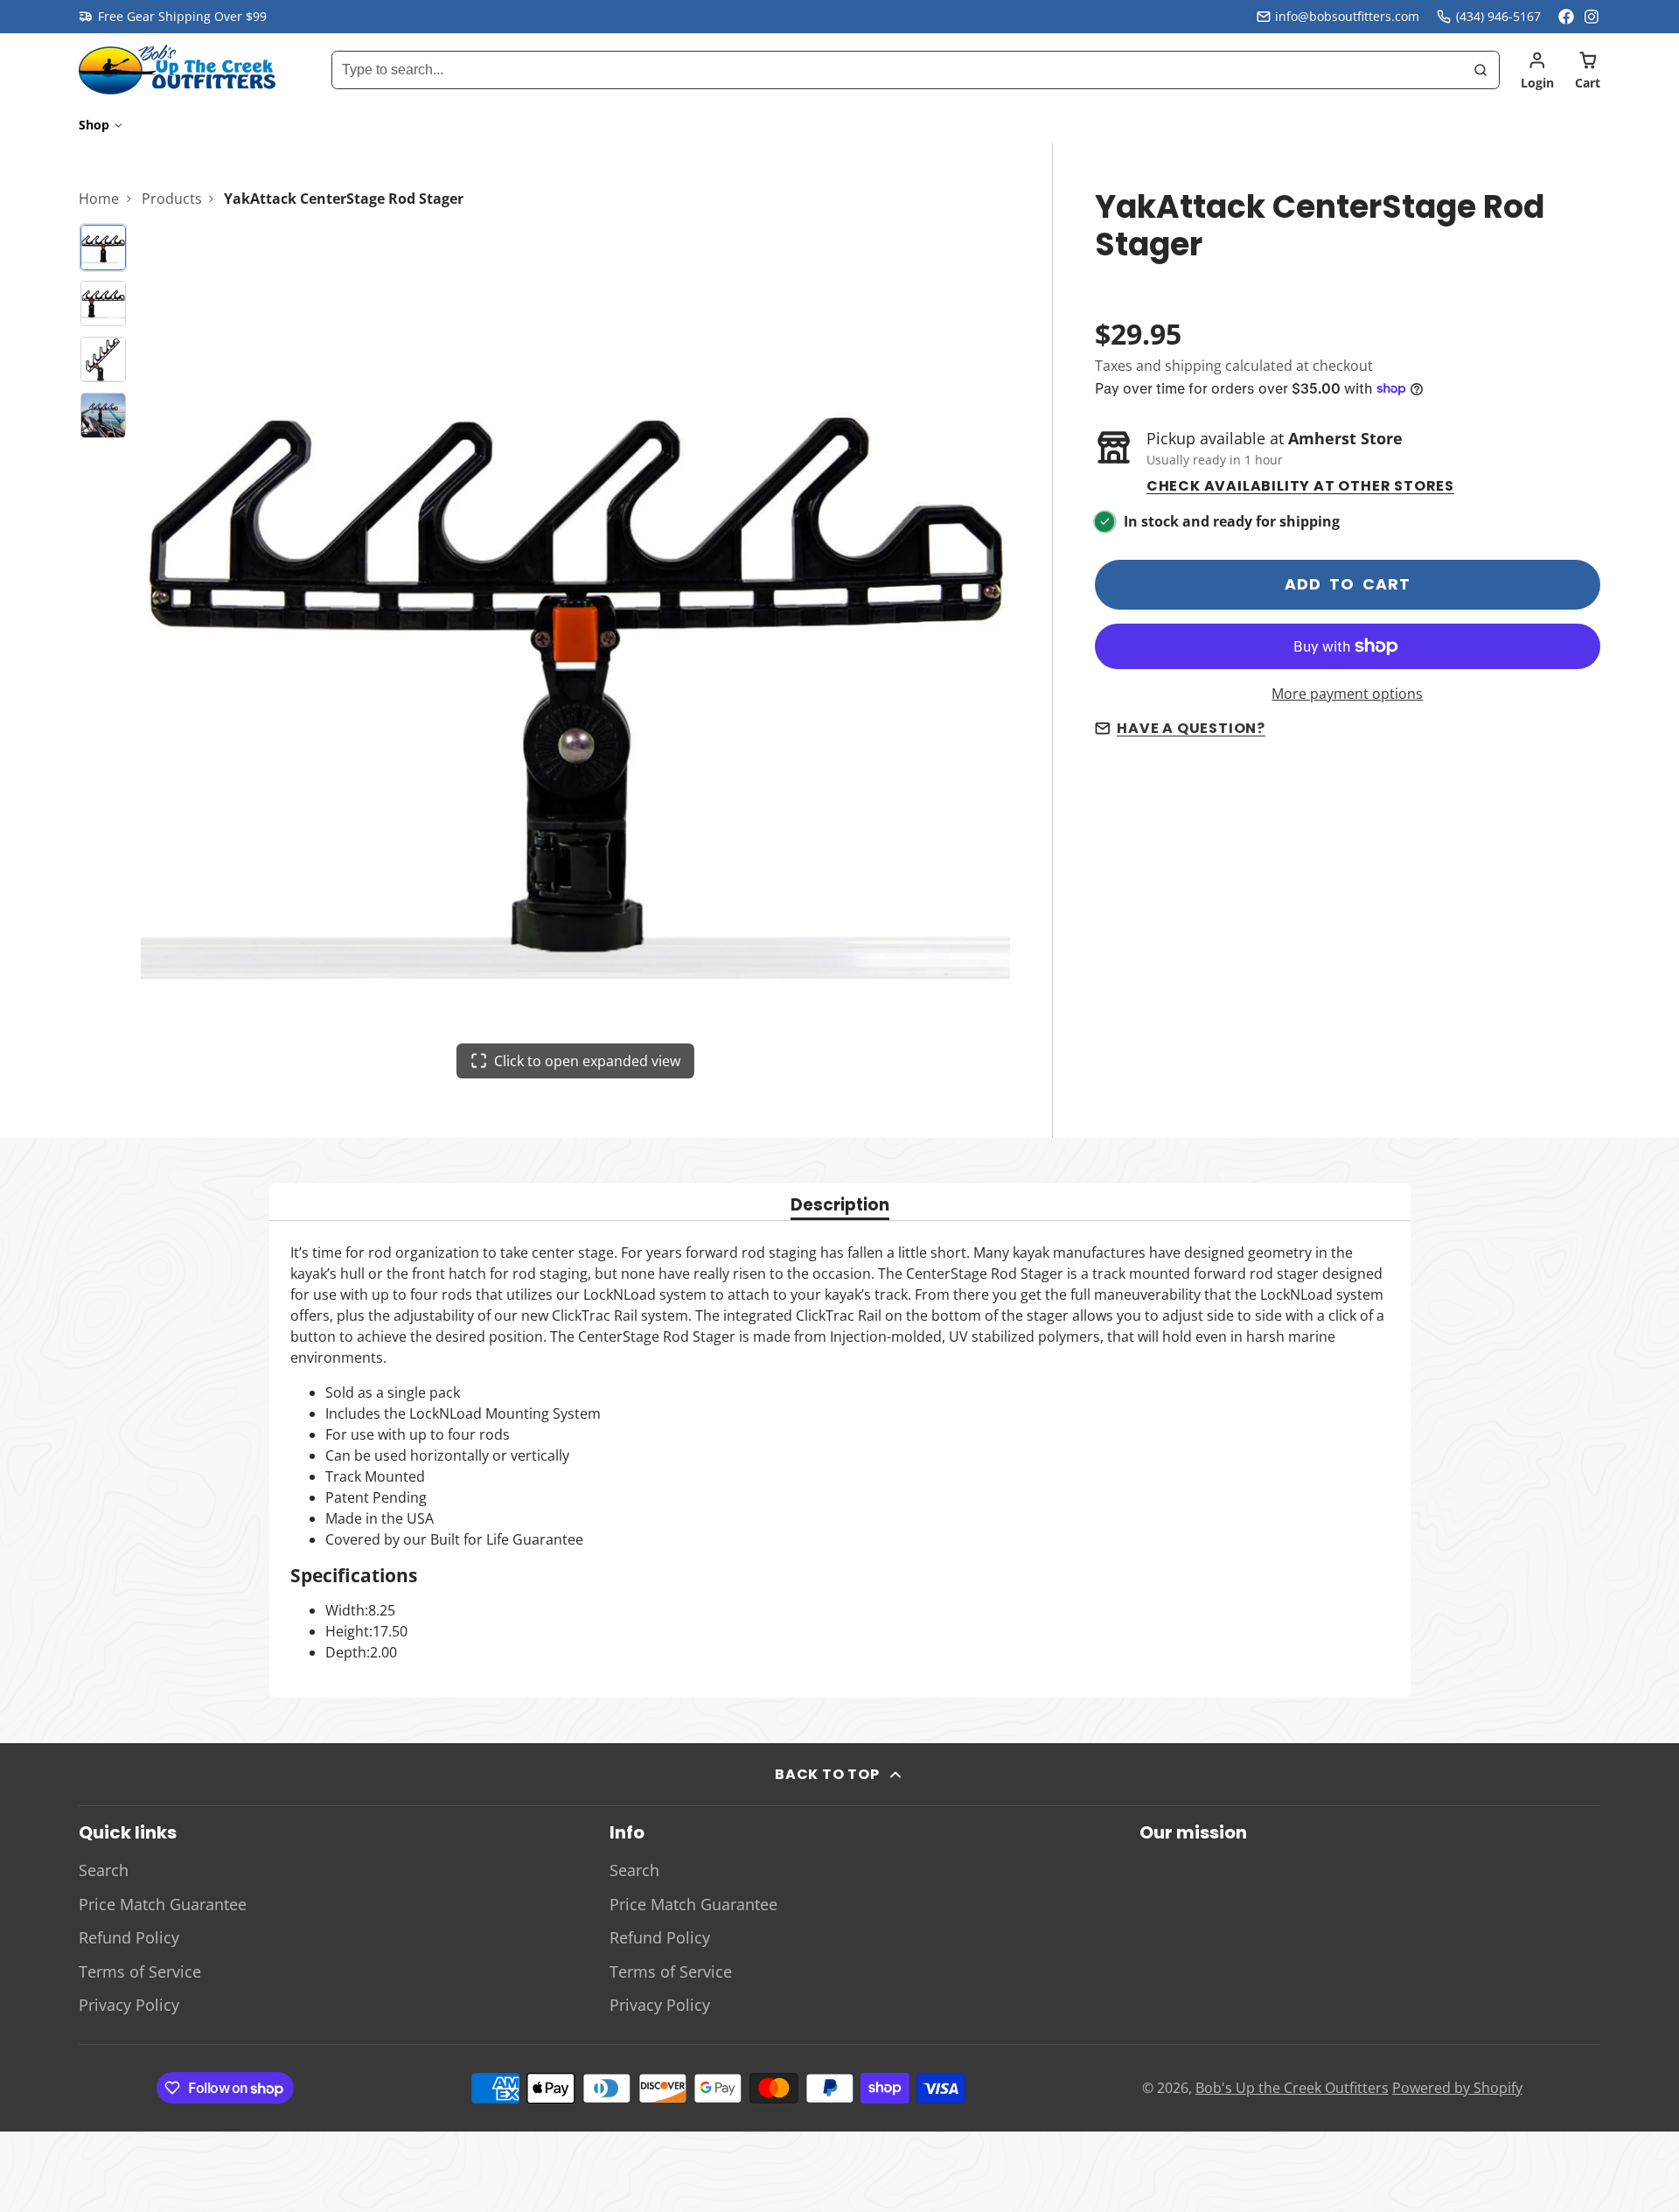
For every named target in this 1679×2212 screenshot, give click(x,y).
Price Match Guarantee (163, 1904)
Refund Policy (129, 1937)
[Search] (1480, 70)
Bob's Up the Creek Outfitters (1292, 2088)
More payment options (1347, 694)
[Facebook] (1566, 17)
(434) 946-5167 (1498, 16)
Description (840, 1207)
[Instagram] (1592, 17)
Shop (94, 125)
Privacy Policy (129, 2005)
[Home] (177, 70)
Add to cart (1347, 584)
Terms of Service (140, 1971)
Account (1537, 70)
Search (104, 1870)
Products (172, 199)
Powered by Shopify (1457, 2088)
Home (99, 199)
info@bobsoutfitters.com (1347, 16)
